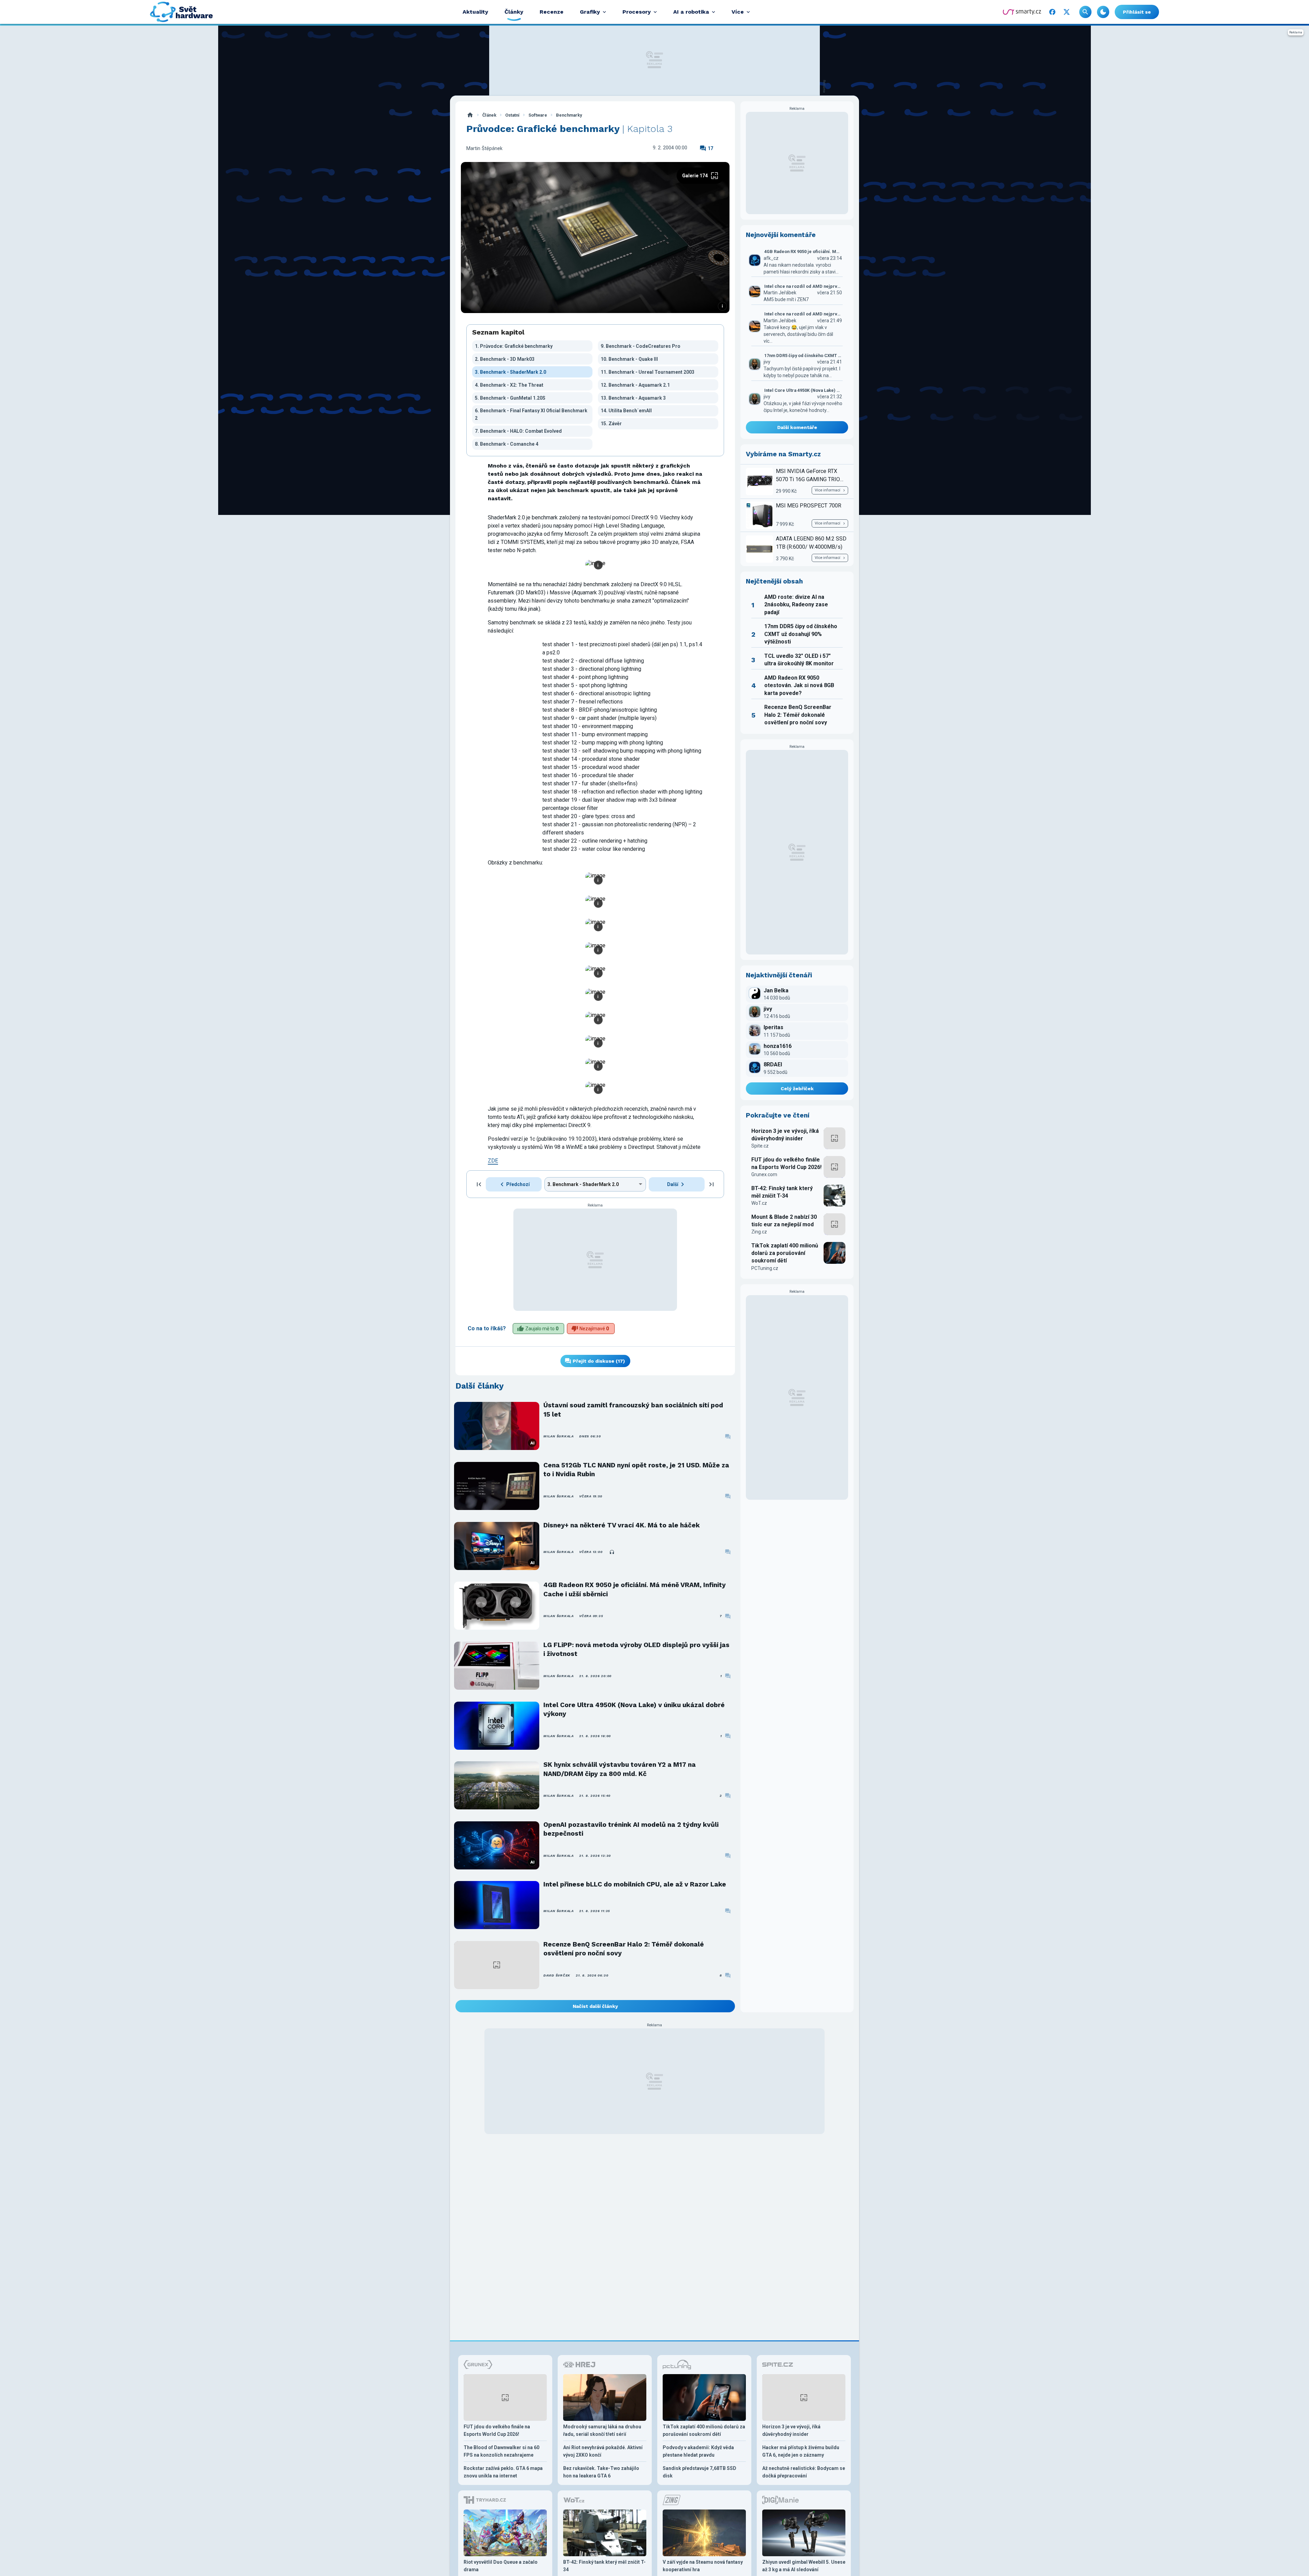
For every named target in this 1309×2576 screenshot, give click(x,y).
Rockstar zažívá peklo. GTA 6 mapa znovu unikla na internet (503, 2472)
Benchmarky (569, 115)
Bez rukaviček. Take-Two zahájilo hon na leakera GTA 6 (601, 2472)
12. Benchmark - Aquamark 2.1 (635, 385)
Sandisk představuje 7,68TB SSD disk (699, 2472)
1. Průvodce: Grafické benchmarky (514, 346)
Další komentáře (797, 427)
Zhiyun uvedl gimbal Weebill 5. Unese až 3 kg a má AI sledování (804, 2566)
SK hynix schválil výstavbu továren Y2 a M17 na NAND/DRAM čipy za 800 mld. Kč (620, 1769)
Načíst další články (595, 2006)
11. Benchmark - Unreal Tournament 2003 (648, 372)
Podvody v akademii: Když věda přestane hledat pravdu (698, 2451)
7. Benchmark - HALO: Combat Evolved (518, 431)
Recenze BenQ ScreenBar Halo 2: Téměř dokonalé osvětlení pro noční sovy (624, 1949)
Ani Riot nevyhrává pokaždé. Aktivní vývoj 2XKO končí (603, 2451)
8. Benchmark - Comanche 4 (507, 444)
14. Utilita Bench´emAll (626, 411)
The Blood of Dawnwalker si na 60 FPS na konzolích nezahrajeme (501, 2451)
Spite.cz (760, 1146)
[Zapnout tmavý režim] (1103, 12)
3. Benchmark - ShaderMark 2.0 (510, 372)
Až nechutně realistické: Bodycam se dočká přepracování (804, 2472)
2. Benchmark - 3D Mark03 (505, 359)
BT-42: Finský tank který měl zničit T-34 (782, 1192)
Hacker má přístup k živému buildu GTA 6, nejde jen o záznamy (801, 2451)
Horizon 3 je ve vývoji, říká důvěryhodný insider (785, 1135)
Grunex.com (764, 1174)
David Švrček (557, 1975)
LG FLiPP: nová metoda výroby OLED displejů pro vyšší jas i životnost (636, 1649)
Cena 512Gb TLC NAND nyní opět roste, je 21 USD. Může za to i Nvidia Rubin (636, 1470)
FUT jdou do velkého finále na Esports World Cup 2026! (786, 1163)
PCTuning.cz (765, 1268)
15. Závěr (611, 424)
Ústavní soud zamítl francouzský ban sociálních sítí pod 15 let (633, 1410)
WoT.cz (759, 1203)
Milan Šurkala (559, 1436)
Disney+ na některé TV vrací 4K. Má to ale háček (622, 1525)
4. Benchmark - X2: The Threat (509, 385)
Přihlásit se (1137, 12)
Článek (489, 115)
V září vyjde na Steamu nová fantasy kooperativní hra (703, 2566)
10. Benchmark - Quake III (629, 359)
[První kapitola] (479, 1184)
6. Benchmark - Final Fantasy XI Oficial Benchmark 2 (531, 414)
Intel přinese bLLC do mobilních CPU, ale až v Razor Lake (635, 1884)
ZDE (493, 1161)
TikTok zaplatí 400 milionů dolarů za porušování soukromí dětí (785, 1253)
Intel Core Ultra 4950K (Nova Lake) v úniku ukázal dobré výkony (634, 1709)
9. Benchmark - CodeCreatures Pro (641, 346)
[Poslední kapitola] (711, 1184)
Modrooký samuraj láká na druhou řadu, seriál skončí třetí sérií (602, 2430)
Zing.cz (759, 1232)
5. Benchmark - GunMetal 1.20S (510, 398)
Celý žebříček (797, 1089)
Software (538, 115)
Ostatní (512, 115)
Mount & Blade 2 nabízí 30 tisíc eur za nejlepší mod (784, 1221)
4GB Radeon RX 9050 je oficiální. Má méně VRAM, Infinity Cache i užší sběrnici (635, 1589)
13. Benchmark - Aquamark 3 (633, 398)
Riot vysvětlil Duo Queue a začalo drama (501, 2566)
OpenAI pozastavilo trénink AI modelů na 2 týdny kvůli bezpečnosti (631, 1829)
